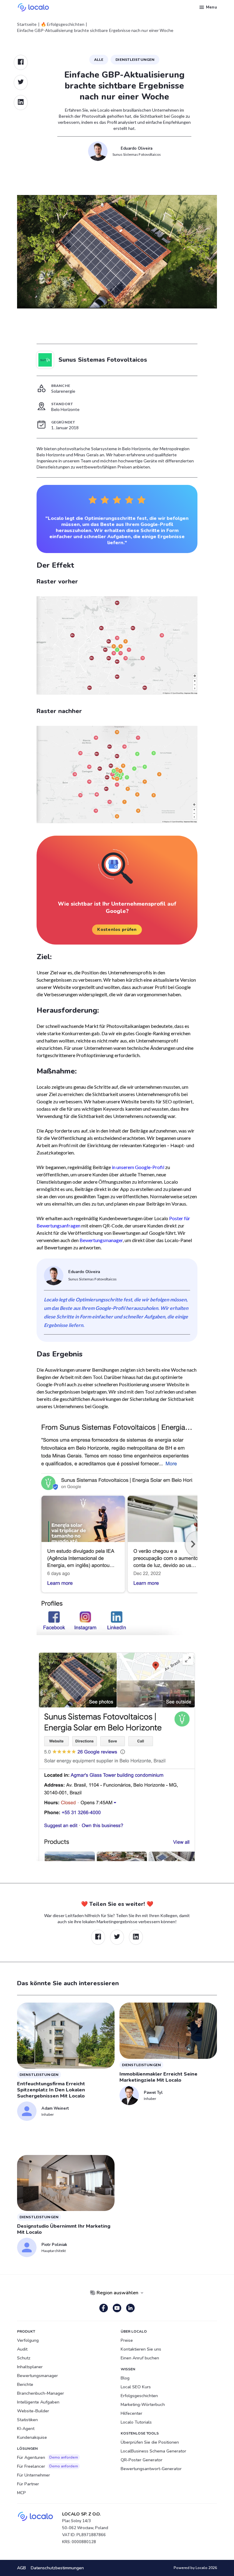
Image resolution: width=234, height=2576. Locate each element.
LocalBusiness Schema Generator (153, 2451)
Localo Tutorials (136, 2422)
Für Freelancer (48, 2466)
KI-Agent (26, 2429)
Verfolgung (28, 2340)
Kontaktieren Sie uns (141, 2349)
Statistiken (27, 2420)
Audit (22, 2349)
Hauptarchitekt (54, 2251)
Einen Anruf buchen (140, 2358)
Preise (127, 2340)
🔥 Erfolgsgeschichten (63, 24)
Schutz (24, 2358)
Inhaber (48, 2114)
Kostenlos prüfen (117, 929)
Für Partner (28, 2484)
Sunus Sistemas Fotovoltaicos (137, 154)
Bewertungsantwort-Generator (151, 2469)
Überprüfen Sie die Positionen (150, 2442)
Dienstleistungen (135, 59)
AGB (21, 2568)
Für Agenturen (48, 2458)
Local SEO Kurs (136, 2387)
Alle (99, 59)
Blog (125, 2378)
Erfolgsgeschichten (139, 2396)
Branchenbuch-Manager (41, 2393)
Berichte (25, 2385)
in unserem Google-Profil (138, 1167)
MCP (21, 2493)
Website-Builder (33, 2411)
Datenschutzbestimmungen (57, 2568)
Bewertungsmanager (101, 1240)
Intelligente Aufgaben (38, 2402)
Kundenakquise (32, 2437)
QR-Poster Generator (142, 2460)
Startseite (27, 24)
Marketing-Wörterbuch (143, 2405)
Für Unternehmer (34, 2475)
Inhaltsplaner (30, 2367)
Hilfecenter (131, 2413)
